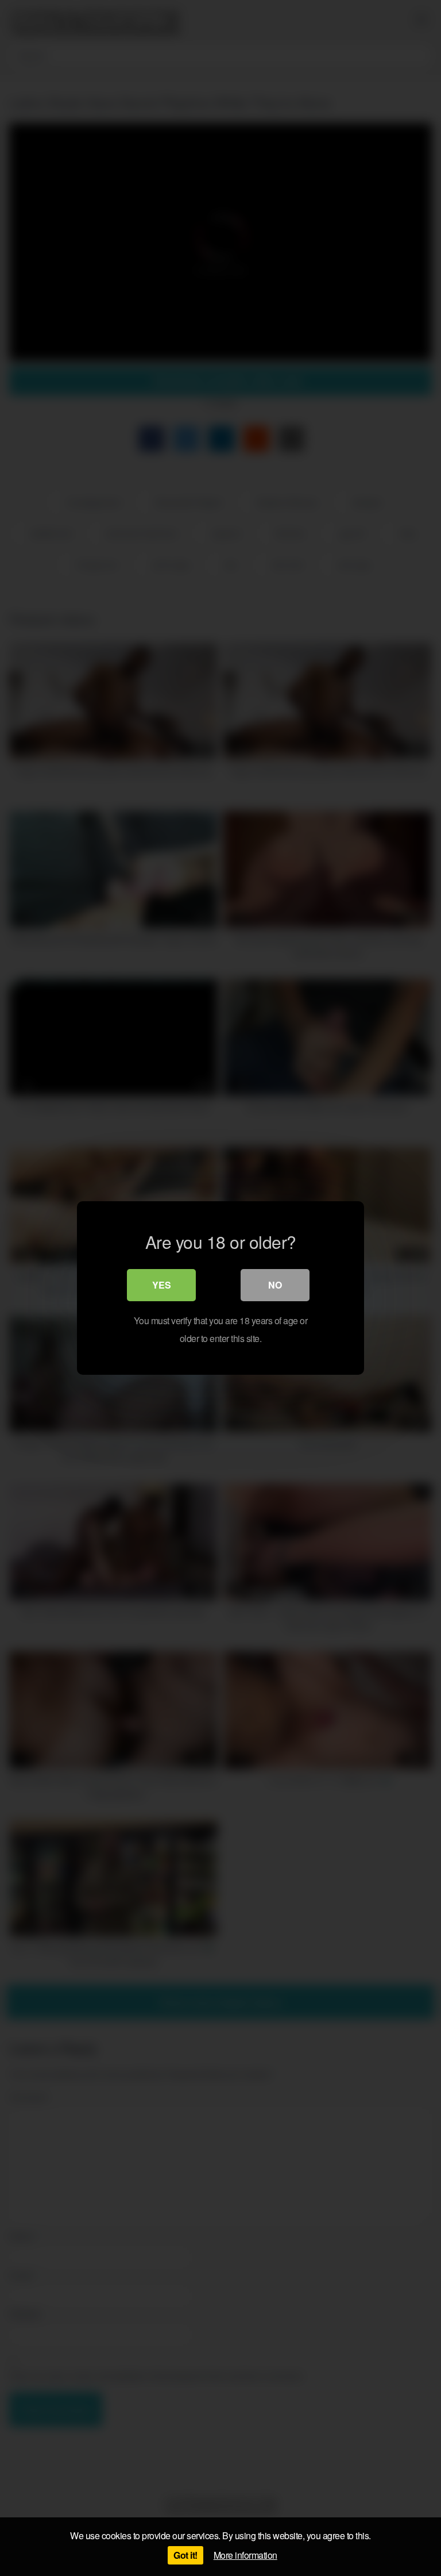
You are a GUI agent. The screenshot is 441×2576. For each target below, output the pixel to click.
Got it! (185, 2555)
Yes (162, 1285)
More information (245, 2555)
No (275, 1285)
